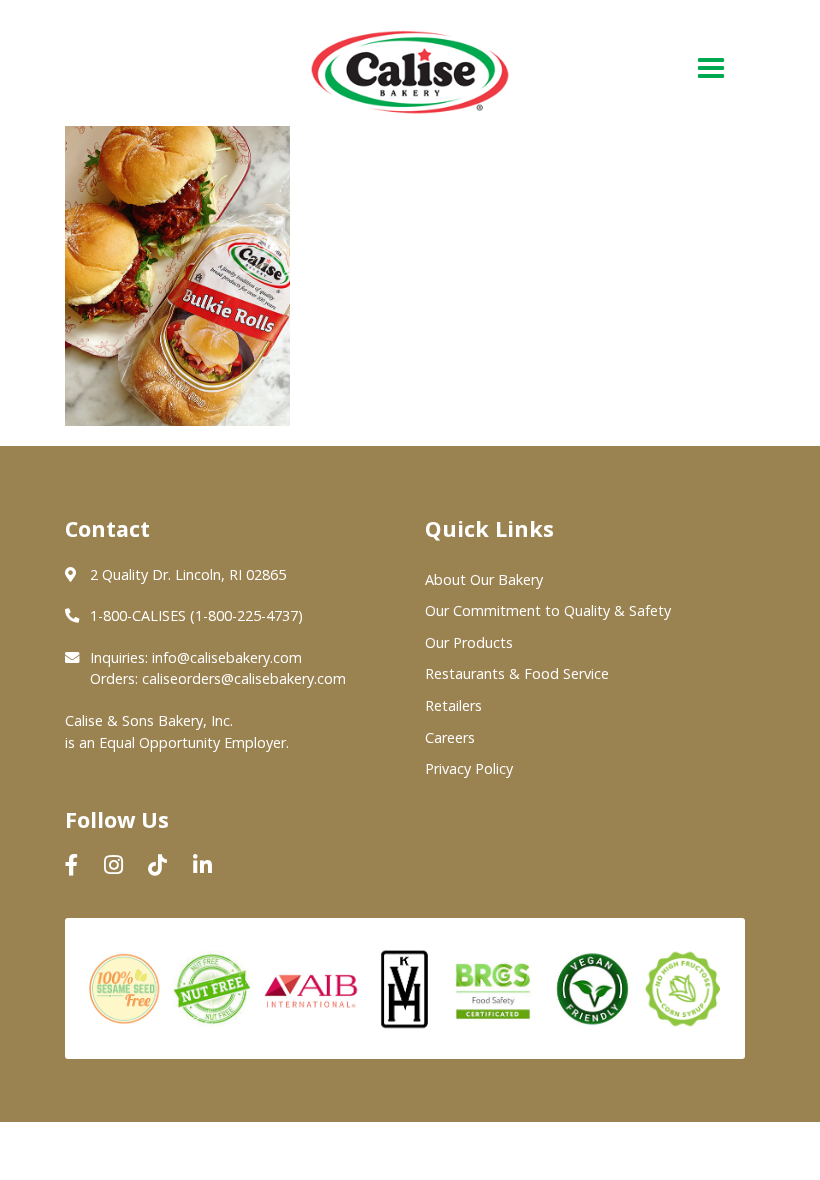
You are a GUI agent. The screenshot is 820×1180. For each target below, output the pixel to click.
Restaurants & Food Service (517, 673)
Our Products (469, 642)
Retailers (453, 705)
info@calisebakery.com (227, 657)
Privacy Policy (469, 768)
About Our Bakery (484, 579)
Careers (450, 737)
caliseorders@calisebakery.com (244, 678)
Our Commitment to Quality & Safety (548, 610)
